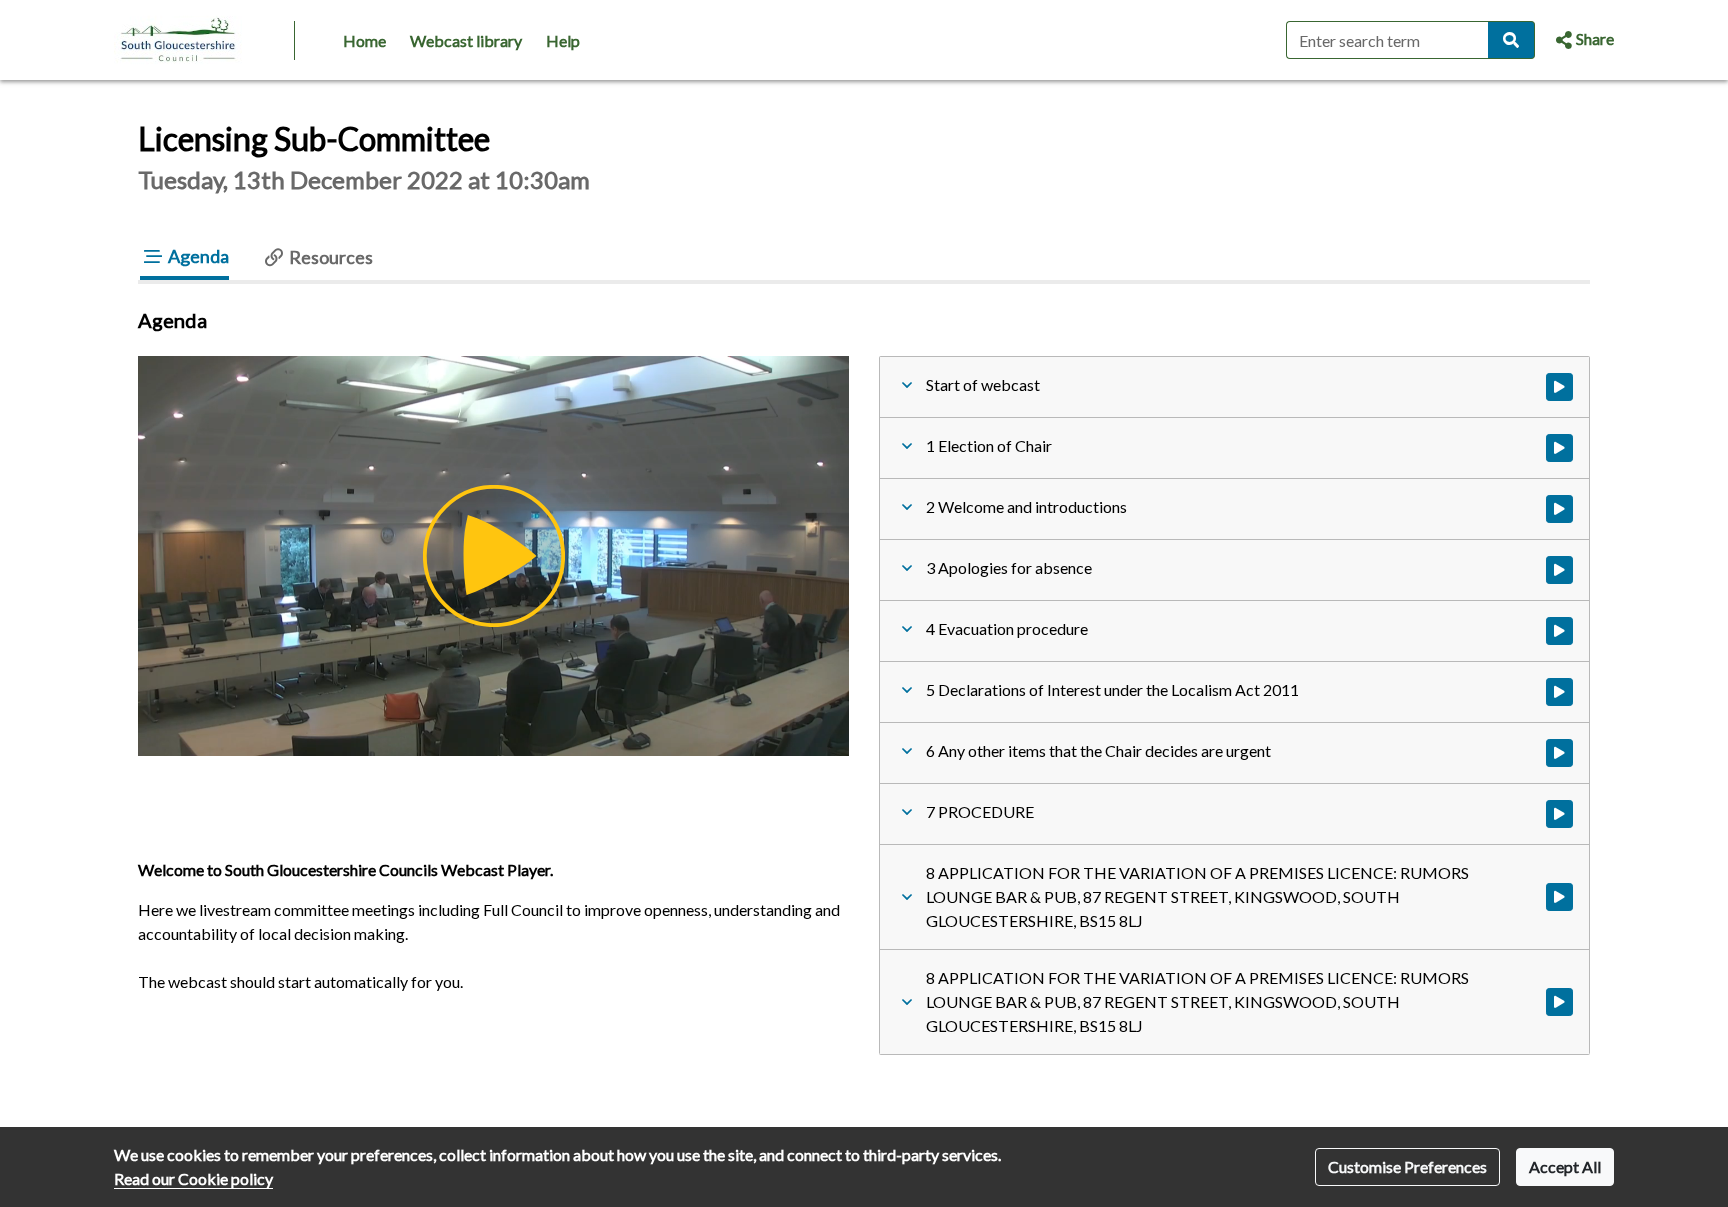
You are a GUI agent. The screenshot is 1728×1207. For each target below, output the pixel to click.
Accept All (1565, 1166)
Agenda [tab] (197, 256)
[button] (1582, 40)
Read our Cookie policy (193, 1178)
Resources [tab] (329, 257)
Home (364, 40)
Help (563, 40)
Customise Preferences (1407, 1166)
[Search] (1511, 40)
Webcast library (466, 40)
